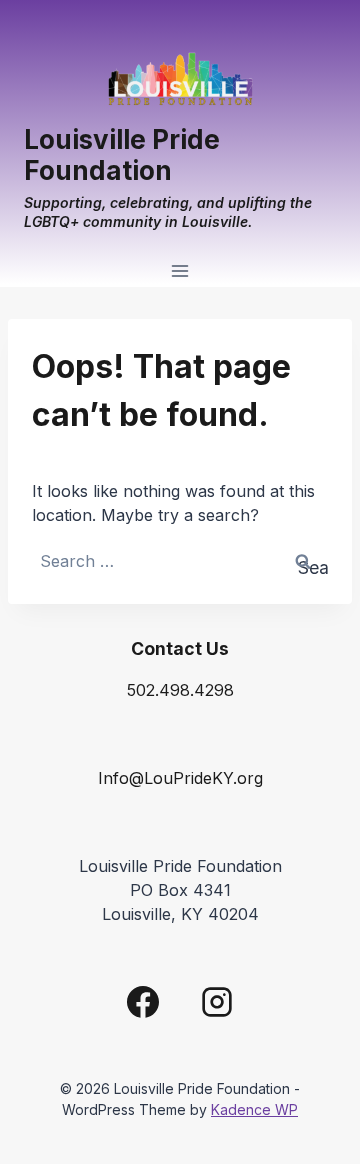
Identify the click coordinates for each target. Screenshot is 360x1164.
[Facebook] (143, 1002)
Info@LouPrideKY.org (180, 778)
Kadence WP (254, 1109)
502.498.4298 (180, 690)
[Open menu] (180, 271)
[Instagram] (217, 1002)
